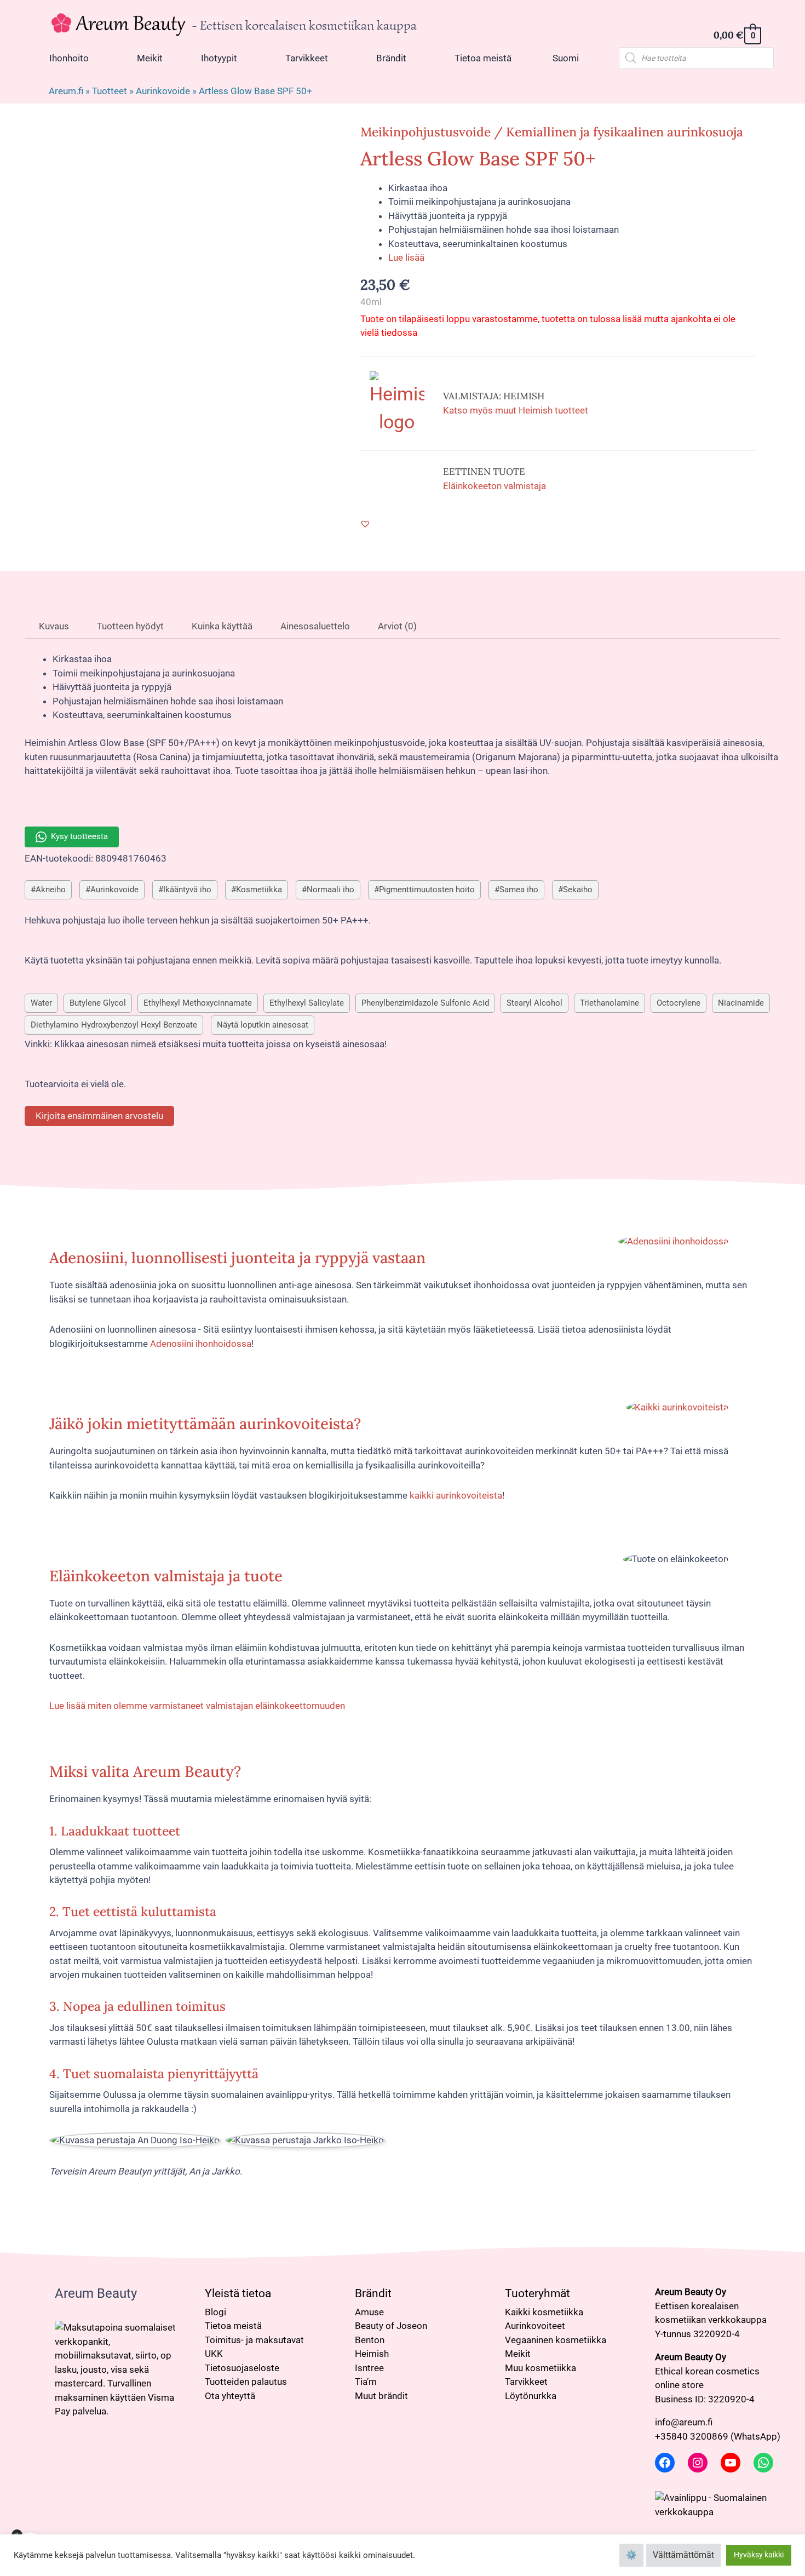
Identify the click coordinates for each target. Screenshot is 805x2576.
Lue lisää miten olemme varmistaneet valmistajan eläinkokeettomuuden (197, 1706)
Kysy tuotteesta (79, 836)
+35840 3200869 (692, 2436)
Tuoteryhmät (537, 2293)
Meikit (518, 2354)
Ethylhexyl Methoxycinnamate (198, 1003)
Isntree (369, 2368)
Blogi (215, 2312)
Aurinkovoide (163, 91)
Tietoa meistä (233, 2326)
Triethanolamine (610, 1003)
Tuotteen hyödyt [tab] (129, 626)
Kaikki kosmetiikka (544, 2312)
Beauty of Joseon (391, 2326)
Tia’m (366, 2382)
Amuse (369, 2312)
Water (41, 1003)
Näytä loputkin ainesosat (263, 1025)
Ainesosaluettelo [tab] (314, 626)
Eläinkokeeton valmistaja (495, 486)
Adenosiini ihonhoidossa (201, 1344)
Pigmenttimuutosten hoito (427, 890)
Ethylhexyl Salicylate (307, 1003)
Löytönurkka (531, 2396)
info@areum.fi (684, 2422)
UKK (214, 2354)
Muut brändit (381, 2396)
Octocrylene (679, 1003)
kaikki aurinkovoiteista (456, 1495)
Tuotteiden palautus (246, 2382)
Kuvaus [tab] (53, 626)
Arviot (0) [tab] (396, 626)
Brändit (373, 2293)
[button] (365, 524)
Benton (370, 2340)
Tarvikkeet (526, 2382)
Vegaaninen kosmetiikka (556, 2340)
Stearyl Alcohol (534, 1003)
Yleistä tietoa (238, 2293)
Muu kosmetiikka (540, 2368)
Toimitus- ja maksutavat (254, 2340)
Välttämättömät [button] (683, 2555)
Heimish (372, 2354)
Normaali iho (330, 890)
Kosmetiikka (259, 890)
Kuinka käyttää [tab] (221, 626)
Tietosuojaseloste (242, 2368)
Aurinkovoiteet (535, 2326)
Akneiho (51, 890)
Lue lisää (406, 257)
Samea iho (519, 890)
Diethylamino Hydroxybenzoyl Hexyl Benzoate (114, 1025)
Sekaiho (578, 890)
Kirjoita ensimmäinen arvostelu (99, 1116)
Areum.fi (66, 91)
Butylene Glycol (98, 1003)
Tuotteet (110, 91)
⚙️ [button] (631, 2555)
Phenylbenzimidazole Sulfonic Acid (425, 1003)
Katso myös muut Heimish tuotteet (516, 410)
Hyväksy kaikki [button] (759, 2555)
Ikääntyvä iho (187, 890)
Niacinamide (741, 1003)
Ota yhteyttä (230, 2396)
